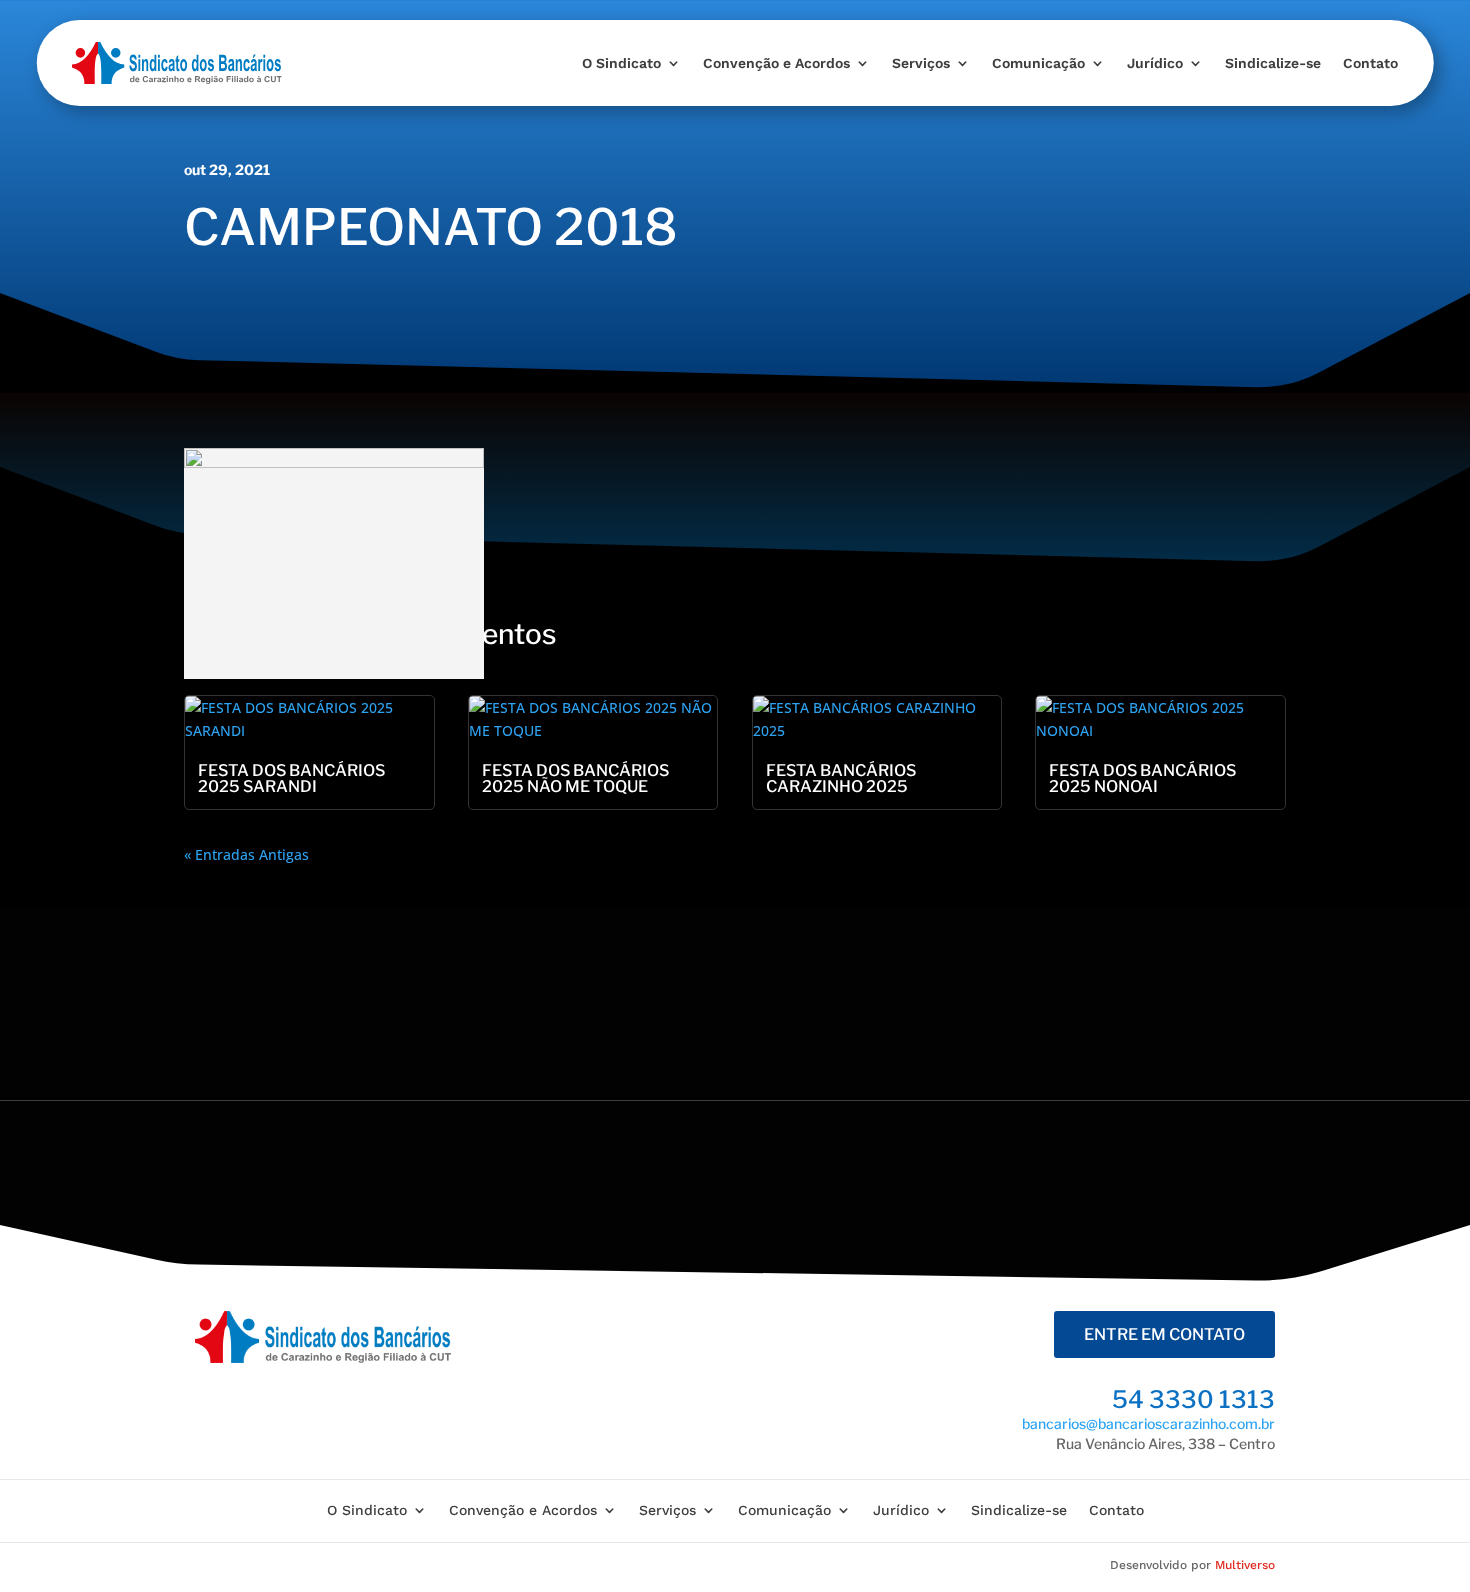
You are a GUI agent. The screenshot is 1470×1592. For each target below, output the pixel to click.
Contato (1370, 63)
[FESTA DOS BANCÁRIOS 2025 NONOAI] (1160, 720)
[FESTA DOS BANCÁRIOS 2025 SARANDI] (309, 720)
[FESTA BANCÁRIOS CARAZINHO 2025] (877, 720)
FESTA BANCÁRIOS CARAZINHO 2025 (841, 778)
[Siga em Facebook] (909, 1181)
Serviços (921, 63)
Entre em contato (1164, 1334)
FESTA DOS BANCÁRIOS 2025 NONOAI (1142, 778)
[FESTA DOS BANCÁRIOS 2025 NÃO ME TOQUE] (593, 720)
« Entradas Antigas (246, 854)
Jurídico (1155, 63)
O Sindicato (621, 63)
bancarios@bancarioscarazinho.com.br (1148, 1423)
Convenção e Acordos (776, 63)
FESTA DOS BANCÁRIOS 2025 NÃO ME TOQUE (575, 778)
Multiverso (1245, 1565)
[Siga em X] (977, 1181)
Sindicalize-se (1273, 63)
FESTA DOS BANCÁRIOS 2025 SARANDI (291, 778)
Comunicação (1038, 63)
